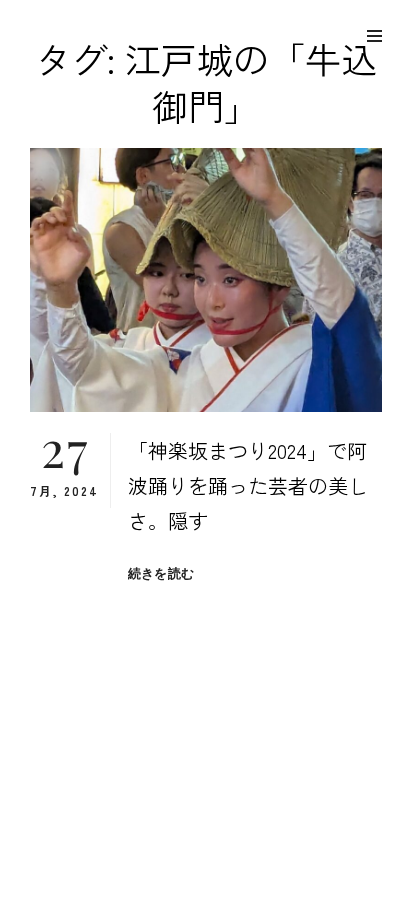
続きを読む (161, 573)
